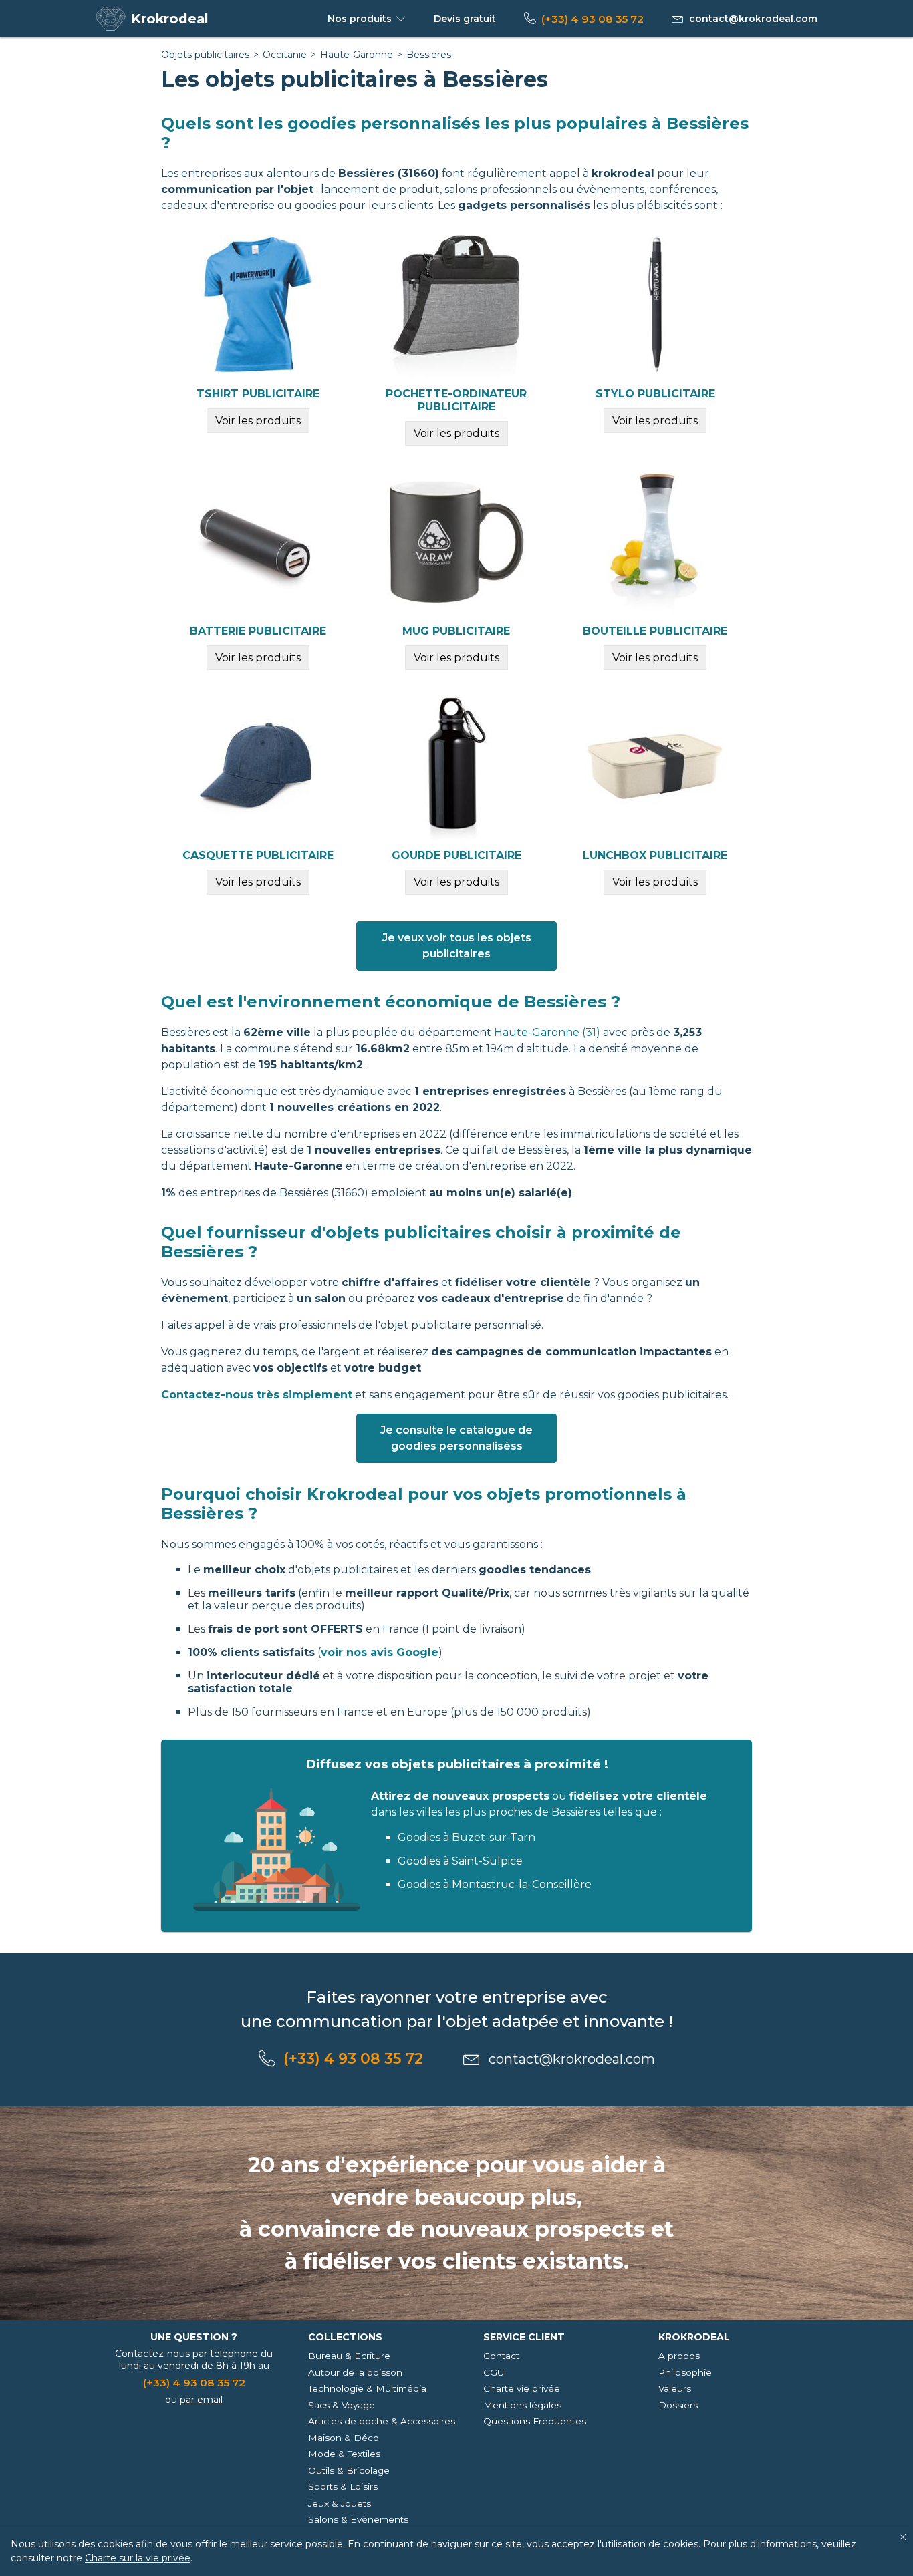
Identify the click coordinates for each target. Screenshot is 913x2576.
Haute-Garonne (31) (547, 1032)
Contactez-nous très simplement (257, 1395)
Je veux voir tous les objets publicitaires (457, 946)
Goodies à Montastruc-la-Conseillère (495, 1884)
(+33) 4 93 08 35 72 (593, 19)
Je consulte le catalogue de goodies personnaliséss (456, 1438)
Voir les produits (258, 421)
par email (201, 2400)
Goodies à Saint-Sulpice (460, 1861)
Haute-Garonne (357, 55)
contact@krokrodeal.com (753, 19)
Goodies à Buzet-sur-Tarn (467, 1837)
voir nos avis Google (380, 1652)
